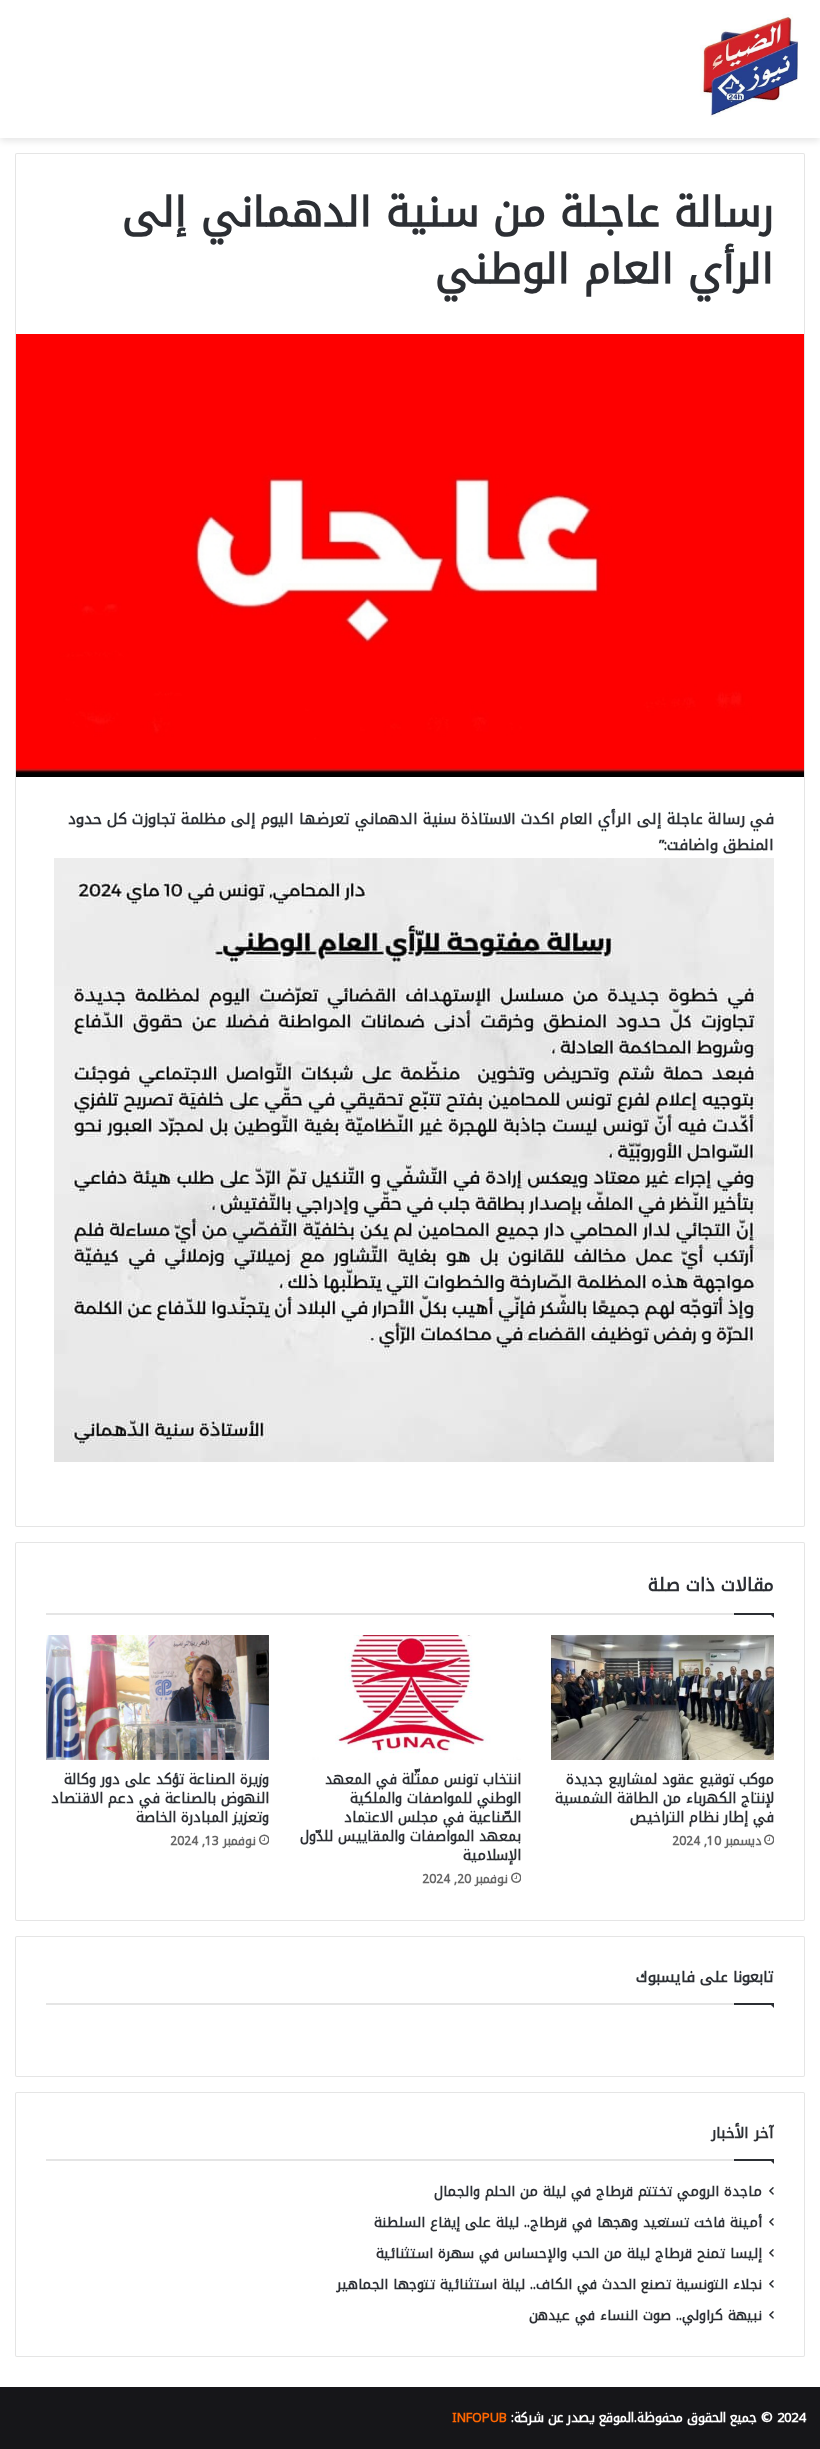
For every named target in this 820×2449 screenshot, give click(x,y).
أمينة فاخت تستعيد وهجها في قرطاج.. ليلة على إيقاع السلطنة (568, 2222)
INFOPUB (479, 2417)
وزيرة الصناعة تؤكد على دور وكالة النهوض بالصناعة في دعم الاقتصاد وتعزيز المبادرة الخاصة (160, 1798)
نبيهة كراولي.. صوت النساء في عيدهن (645, 2315)
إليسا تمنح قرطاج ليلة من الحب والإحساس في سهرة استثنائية (569, 2253)
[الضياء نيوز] (750, 69)
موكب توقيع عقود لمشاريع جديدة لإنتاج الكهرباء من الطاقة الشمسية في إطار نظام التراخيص (664, 1798)
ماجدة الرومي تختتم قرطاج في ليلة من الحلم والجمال (598, 2191)
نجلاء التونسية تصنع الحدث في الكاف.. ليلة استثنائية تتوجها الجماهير (549, 2284)
